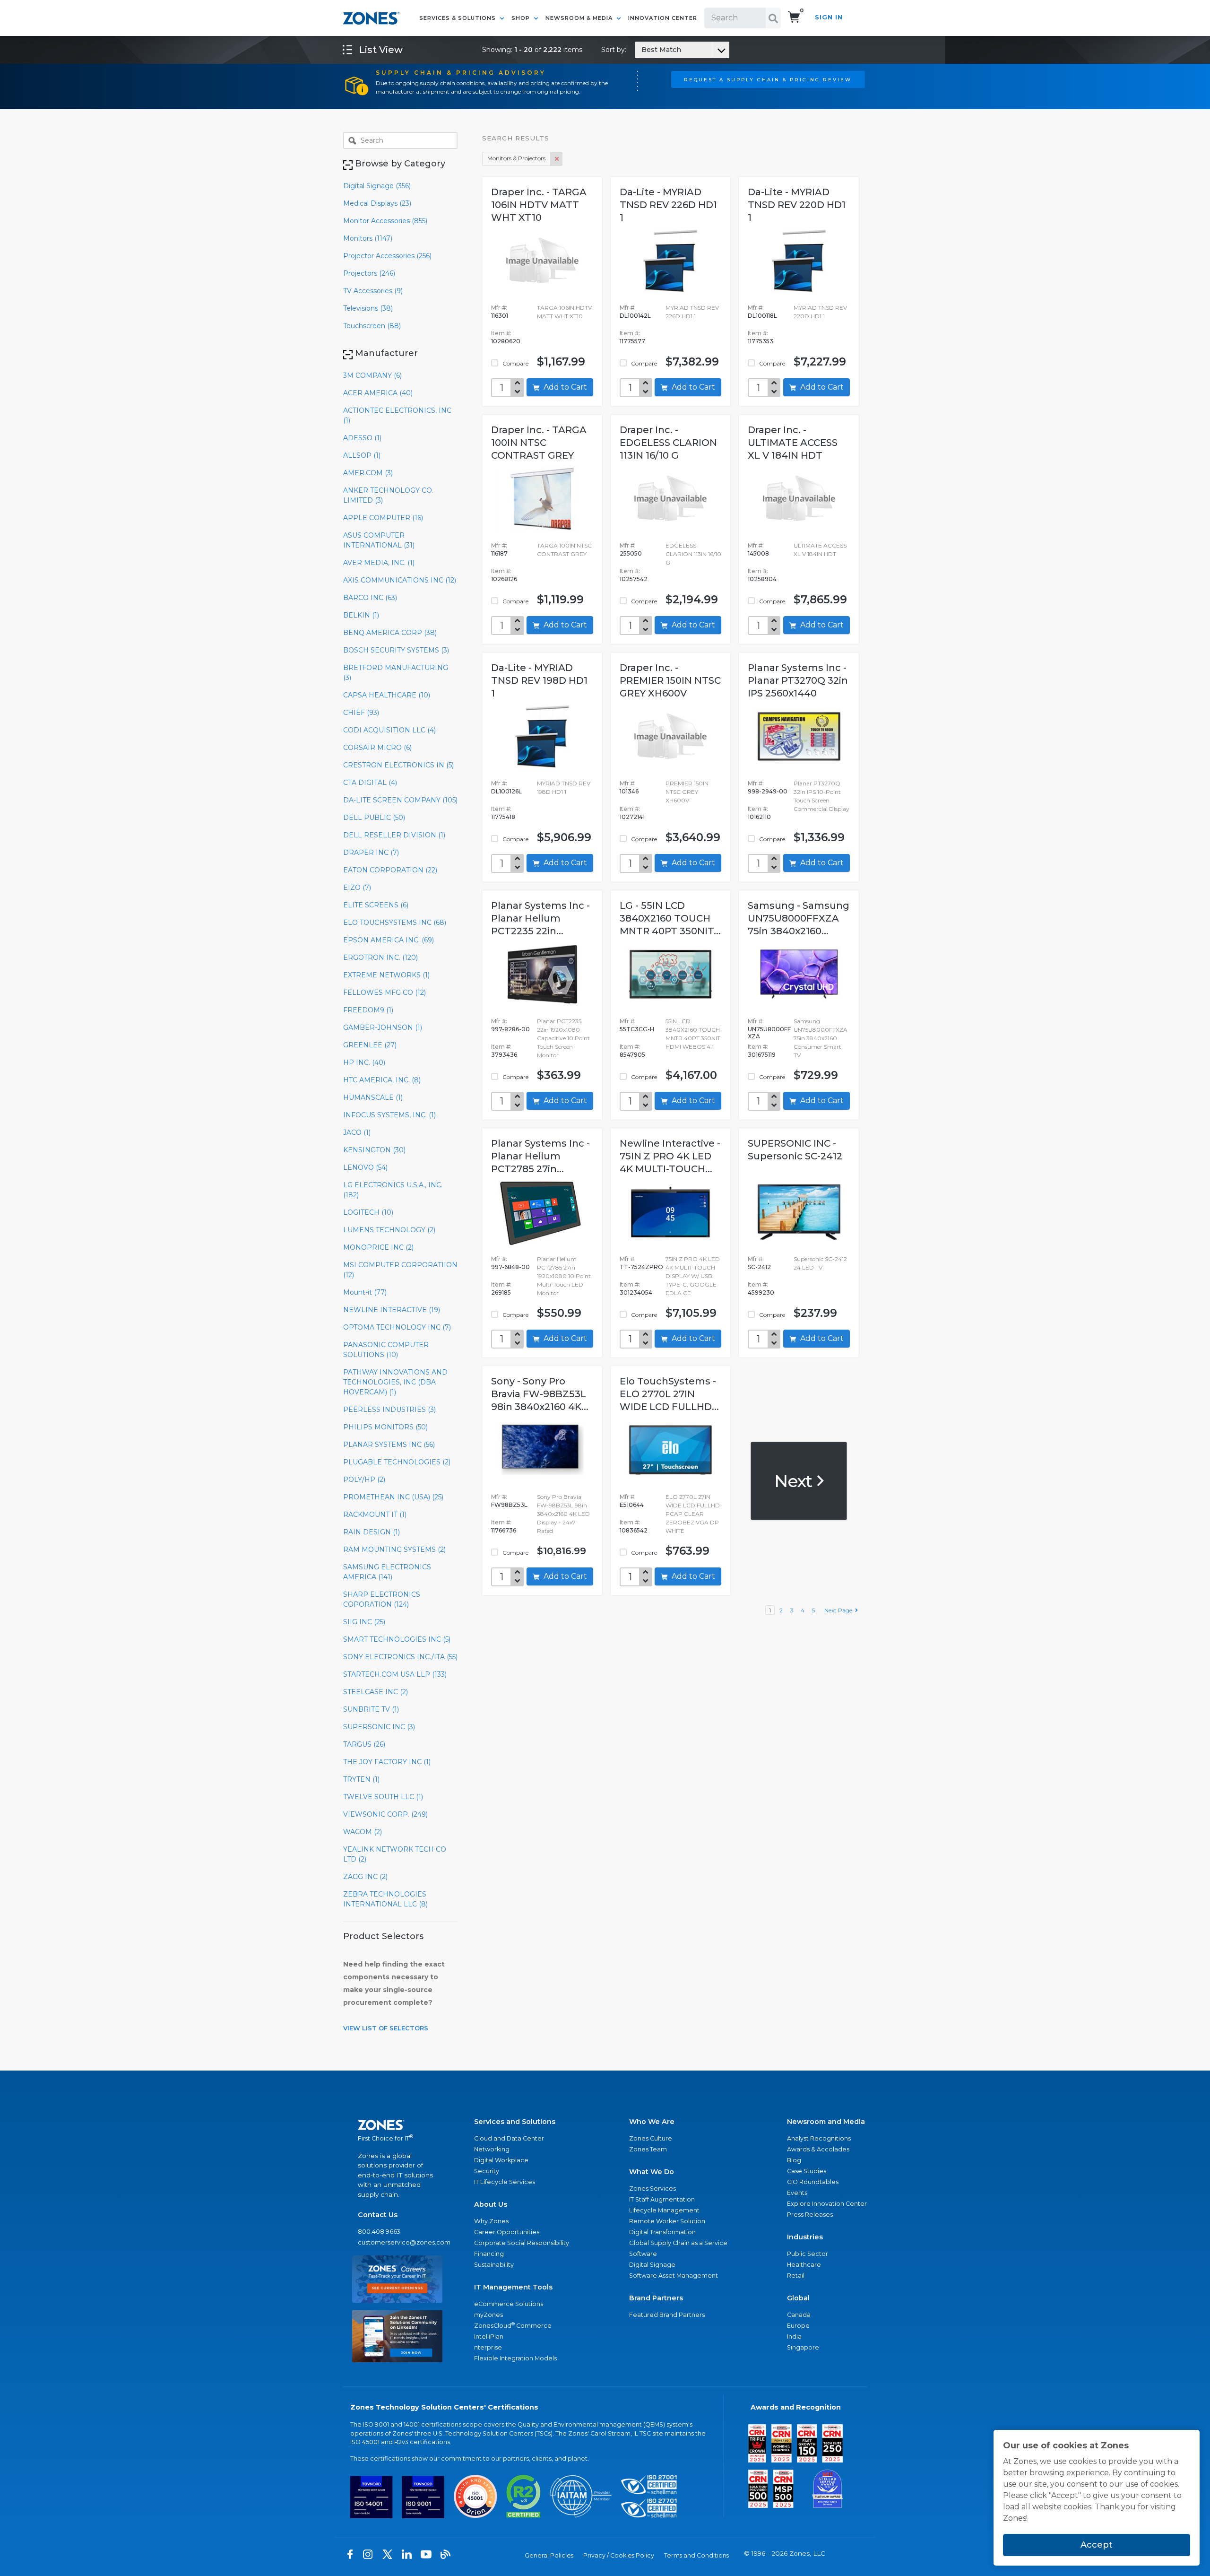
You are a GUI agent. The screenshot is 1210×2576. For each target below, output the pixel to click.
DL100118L (762, 316)
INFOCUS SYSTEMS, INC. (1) (389, 1115)
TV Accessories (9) (373, 291)
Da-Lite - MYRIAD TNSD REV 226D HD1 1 (668, 205)
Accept (1097, 2545)
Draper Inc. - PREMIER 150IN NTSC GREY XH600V (670, 680)
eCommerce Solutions (509, 2304)
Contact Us (378, 2215)
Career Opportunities (507, 2232)
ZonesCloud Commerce (513, 2325)
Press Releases (810, 2215)
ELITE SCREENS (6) (376, 905)
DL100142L (635, 316)
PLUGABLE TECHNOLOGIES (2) (397, 1462)
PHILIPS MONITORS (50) (385, 1427)
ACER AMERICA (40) (378, 393)
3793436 (504, 1055)
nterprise (488, 2347)
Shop (522, 18)
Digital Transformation (662, 2232)
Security (487, 2171)
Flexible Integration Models (515, 2358)
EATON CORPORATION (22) (390, 870)
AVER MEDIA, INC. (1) (379, 563)
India (794, 2337)
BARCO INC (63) (370, 598)
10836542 (634, 1530)
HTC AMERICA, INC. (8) (382, 1080)
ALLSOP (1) (362, 455)
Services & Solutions (458, 18)
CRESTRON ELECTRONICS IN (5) (398, 765)
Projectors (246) (369, 273)
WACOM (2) (363, 1832)
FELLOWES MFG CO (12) (385, 992)
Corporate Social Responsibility (522, 2243)
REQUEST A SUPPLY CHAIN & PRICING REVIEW (768, 79)
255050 (631, 553)
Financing (489, 2254)
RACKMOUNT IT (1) (375, 1514)
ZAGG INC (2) (365, 1877)
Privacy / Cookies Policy (619, 2555)
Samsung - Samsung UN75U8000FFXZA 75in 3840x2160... (799, 918)
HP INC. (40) (364, 1062)
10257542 (634, 579)
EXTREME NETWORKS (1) (386, 975)
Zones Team (648, 2149)
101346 (629, 791)
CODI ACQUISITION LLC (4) (389, 730)
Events (797, 2193)
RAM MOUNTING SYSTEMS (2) (394, 1549)
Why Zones (491, 2221)
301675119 (762, 1055)
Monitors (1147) (368, 238)
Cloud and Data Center (509, 2138)
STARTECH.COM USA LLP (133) (395, 1674)
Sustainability (494, 2265)
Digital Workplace (501, 2160)
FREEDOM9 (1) (368, 1010)
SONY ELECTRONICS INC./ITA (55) (400, 1657)
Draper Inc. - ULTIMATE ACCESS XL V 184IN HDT (793, 443)
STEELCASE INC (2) (376, 1692)
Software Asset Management (674, 2276)
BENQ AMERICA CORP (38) (390, 633)
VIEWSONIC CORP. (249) (385, 1814)
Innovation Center (663, 18)
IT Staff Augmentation (662, 2199)
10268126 (504, 579)
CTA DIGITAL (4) (370, 783)
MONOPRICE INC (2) (378, 1247)
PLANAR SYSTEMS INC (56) (389, 1445)
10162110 (759, 817)
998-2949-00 (768, 791)
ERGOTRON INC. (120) (380, 957)
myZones (488, 2315)
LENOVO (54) (365, 1167)
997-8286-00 (510, 1029)
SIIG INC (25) (364, 1622)
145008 (758, 553)
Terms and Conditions (696, 2555)
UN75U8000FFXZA (769, 1033)
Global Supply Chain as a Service (678, 2243)
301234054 (636, 1292)
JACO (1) (357, 1132)
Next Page (840, 1610)
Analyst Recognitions (819, 2138)
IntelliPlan (489, 2337)
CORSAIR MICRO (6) (377, 748)
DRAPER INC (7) (371, 853)
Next (795, 1480)
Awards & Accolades (818, 2149)
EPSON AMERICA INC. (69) (389, 940)
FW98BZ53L (509, 1505)
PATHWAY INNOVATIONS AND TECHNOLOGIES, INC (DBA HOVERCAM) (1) (395, 1382)
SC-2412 (759, 1267)
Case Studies (807, 2171)
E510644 (632, 1505)
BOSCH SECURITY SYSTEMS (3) (396, 650)
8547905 (632, 1055)
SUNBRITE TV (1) (371, 1709)
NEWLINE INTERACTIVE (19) (392, 1310)
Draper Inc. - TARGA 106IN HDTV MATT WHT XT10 (539, 205)
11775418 (503, 817)
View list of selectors (386, 2028)
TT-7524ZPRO (641, 1267)
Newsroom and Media (826, 2122)
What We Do (652, 2172)
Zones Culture (651, 2138)
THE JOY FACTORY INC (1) (387, 1762)
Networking (492, 2149)
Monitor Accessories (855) (385, 221)
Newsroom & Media (580, 18)
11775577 (632, 341)
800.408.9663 (379, 2232)
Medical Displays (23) (377, 203)
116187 (499, 553)
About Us (491, 2204)
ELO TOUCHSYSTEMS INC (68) (395, 922)
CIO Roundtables (813, 2182)
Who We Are (652, 2122)
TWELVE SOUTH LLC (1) (383, 1797)
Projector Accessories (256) (387, 256)
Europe (798, 2326)
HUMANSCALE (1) (373, 1097)
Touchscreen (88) (372, 326)
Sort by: (641, 50)
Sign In (829, 17)
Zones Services (653, 2189)
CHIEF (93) (361, 713)
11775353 (761, 341)
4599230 (761, 1292)
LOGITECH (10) (368, 1212)
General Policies (549, 2555)
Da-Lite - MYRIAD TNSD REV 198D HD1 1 (539, 680)
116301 (500, 316)
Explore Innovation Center (827, 2204)
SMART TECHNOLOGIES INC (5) (397, 1639)
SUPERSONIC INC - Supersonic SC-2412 (795, 1150)
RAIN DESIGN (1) (372, 1532)
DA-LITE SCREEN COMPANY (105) (400, 800)
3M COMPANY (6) (372, 375)
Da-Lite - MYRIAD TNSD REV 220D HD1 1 (797, 205)
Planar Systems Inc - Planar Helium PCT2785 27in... (540, 1156)
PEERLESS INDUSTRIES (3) (389, 1410)
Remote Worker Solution (667, 2221)
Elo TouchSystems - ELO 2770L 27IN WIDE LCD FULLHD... (669, 1394)
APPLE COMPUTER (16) (383, 518)
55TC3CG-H (637, 1029)
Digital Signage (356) (377, 186)
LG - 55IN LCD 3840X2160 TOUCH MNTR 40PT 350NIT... (670, 918)
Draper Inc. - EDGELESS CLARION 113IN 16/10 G (668, 443)
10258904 (762, 579)
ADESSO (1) (362, 438)
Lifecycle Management (664, 2210)
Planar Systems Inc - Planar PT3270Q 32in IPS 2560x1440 (798, 680)
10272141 (632, 817)
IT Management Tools (513, 2287)
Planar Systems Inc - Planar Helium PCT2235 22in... (540, 918)
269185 (501, 1292)
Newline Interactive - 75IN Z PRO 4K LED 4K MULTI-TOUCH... (670, 1156)
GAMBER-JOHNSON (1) (383, 1027)
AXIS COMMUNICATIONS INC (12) (400, 580)
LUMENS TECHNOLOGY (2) (389, 1230)
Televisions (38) (368, 308)
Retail (796, 2276)
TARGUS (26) (364, 1744)
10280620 (506, 341)
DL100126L (506, 791)
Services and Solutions (515, 2122)
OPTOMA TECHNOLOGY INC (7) (397, 1327)
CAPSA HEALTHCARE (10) (387, 695)
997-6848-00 (510, 1267)
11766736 (504, 1530)
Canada (799, 2315)
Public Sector (808, 2254)
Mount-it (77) (365, 1292)
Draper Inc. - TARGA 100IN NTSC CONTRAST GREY (539, 443)
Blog (794, 2160)
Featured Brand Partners (667, 2315)
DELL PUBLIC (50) (374, 818)
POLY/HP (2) (364, 1479)
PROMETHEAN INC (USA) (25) (393, 1497)
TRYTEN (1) (361, 1779)
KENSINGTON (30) (374, 1150)
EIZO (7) (357, 888)
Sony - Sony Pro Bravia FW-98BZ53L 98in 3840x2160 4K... (540, 1394)
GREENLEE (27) (370, 1045)
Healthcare (804, 2265)
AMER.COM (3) (368, 473)
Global (798, 2298)
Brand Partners (656, 2298)
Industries (805, 2237)
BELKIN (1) (361, 615)
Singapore (803, 2347)
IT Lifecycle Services (505, 2182)
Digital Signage (652, 2265)
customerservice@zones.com (397, 2242)
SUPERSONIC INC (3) (379, 1727)
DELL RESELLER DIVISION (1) (394, 835)
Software (643, 2254)
